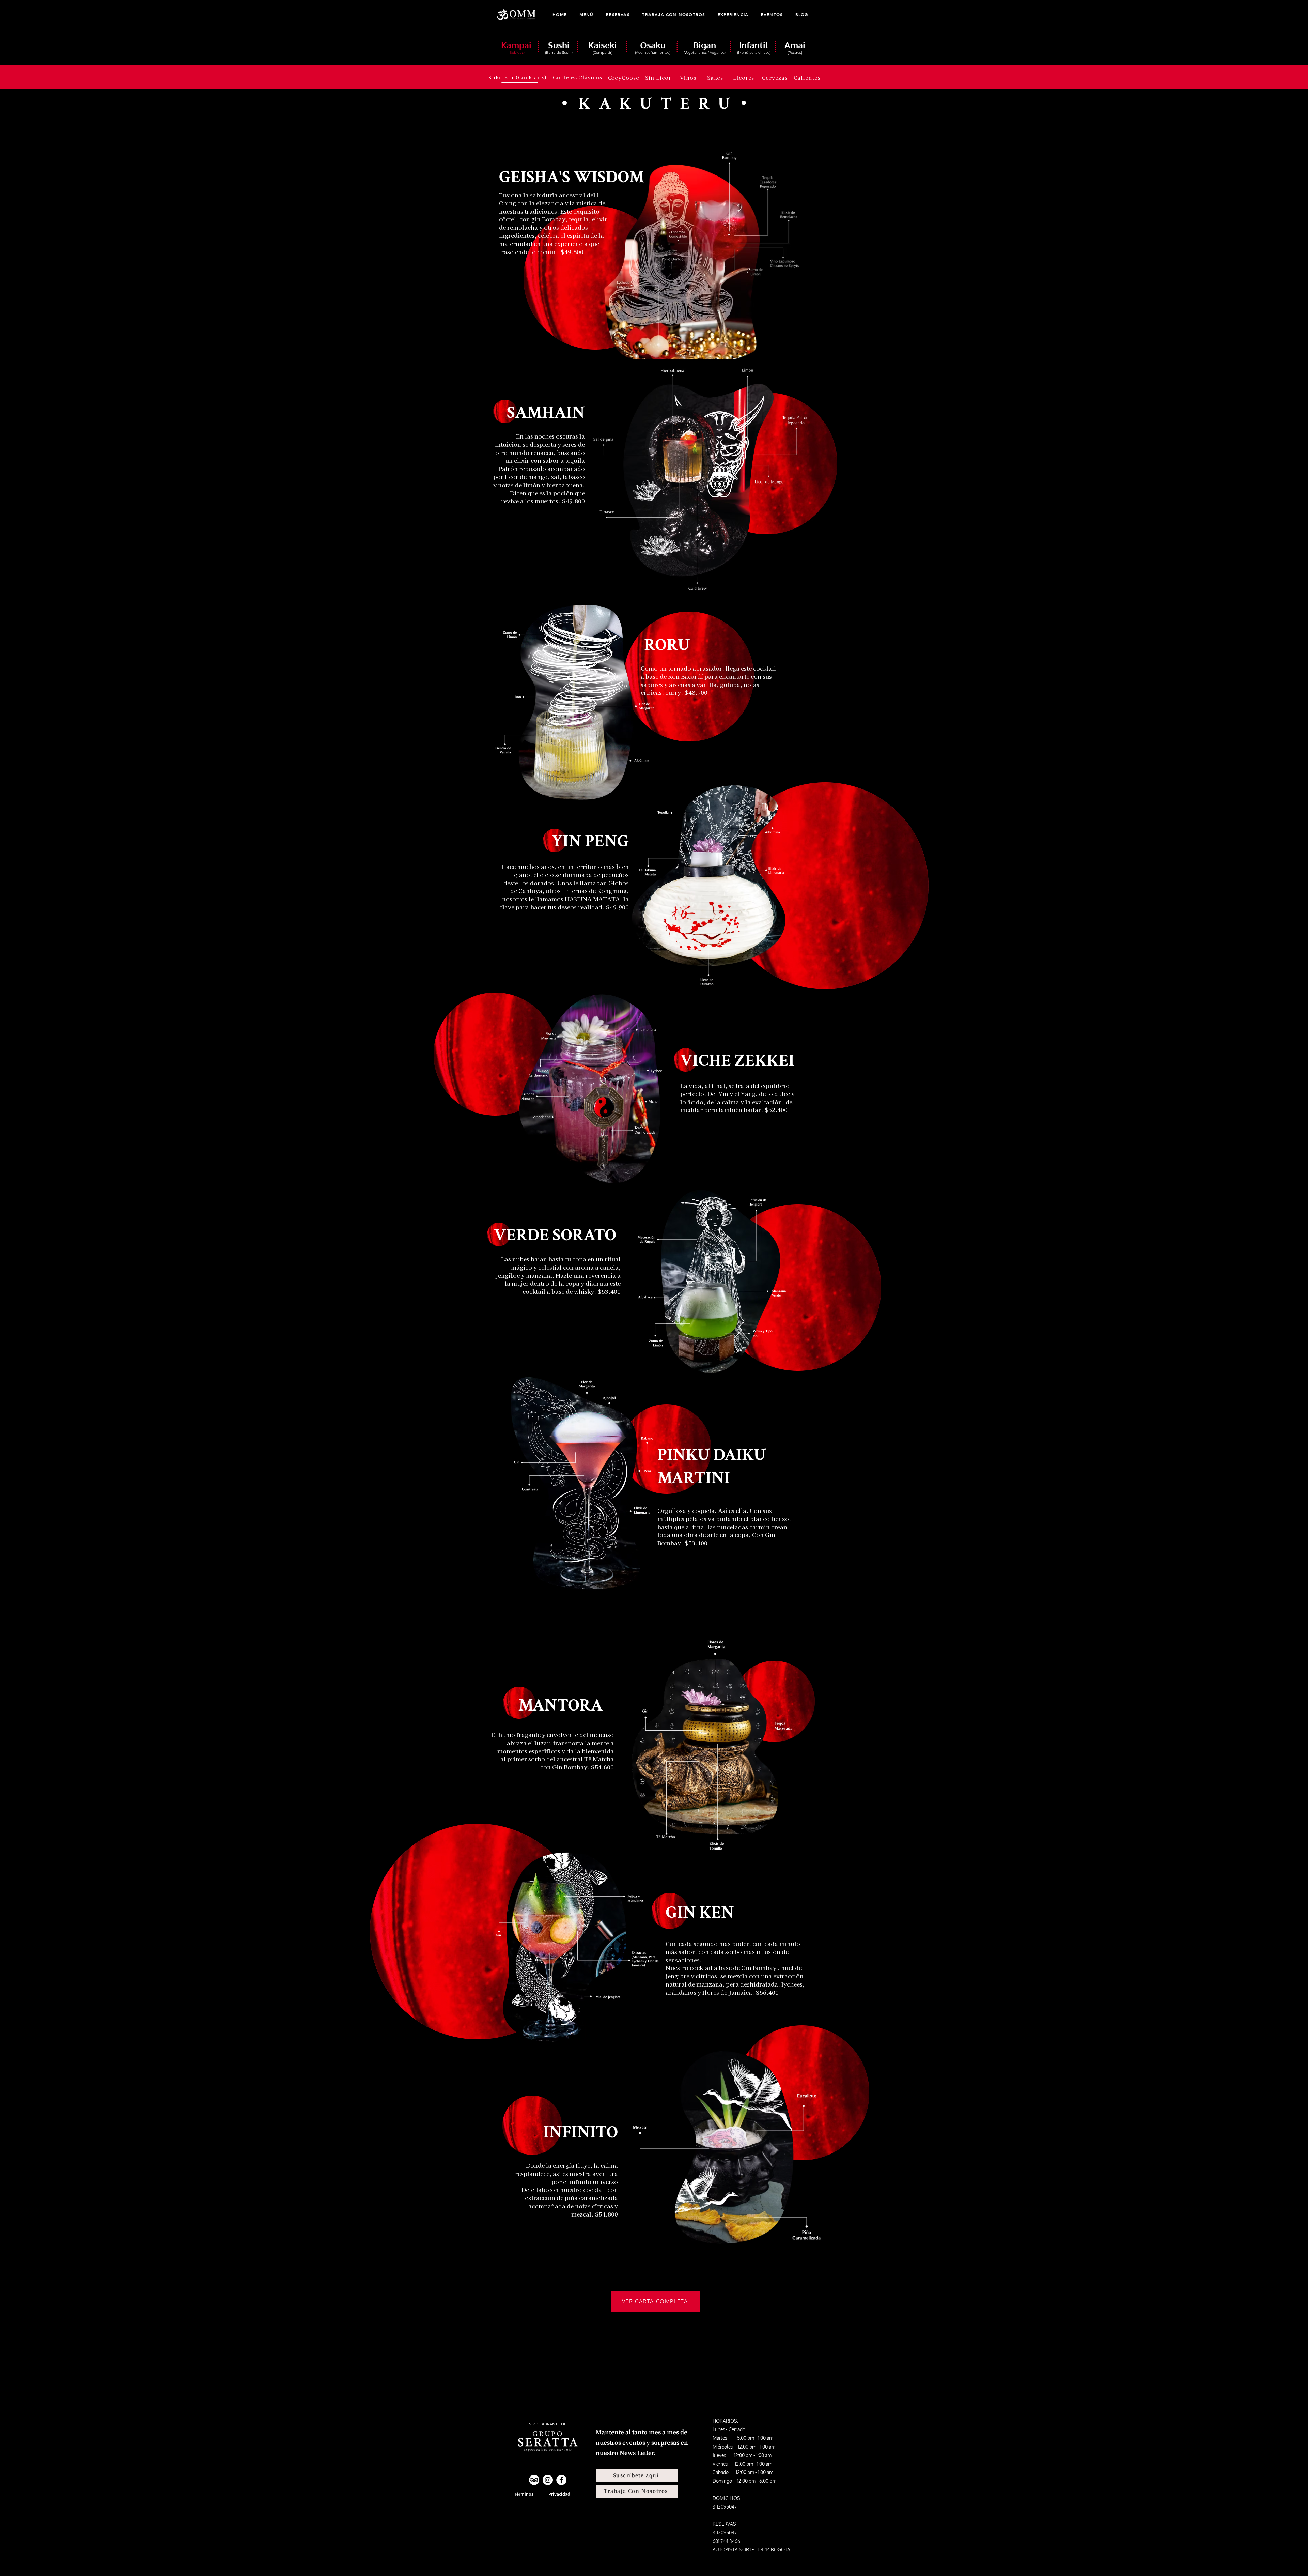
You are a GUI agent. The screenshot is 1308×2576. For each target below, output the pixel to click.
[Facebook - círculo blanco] (561, 2480)
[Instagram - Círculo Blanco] (548, 2480)
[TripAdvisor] (534, 2480)
